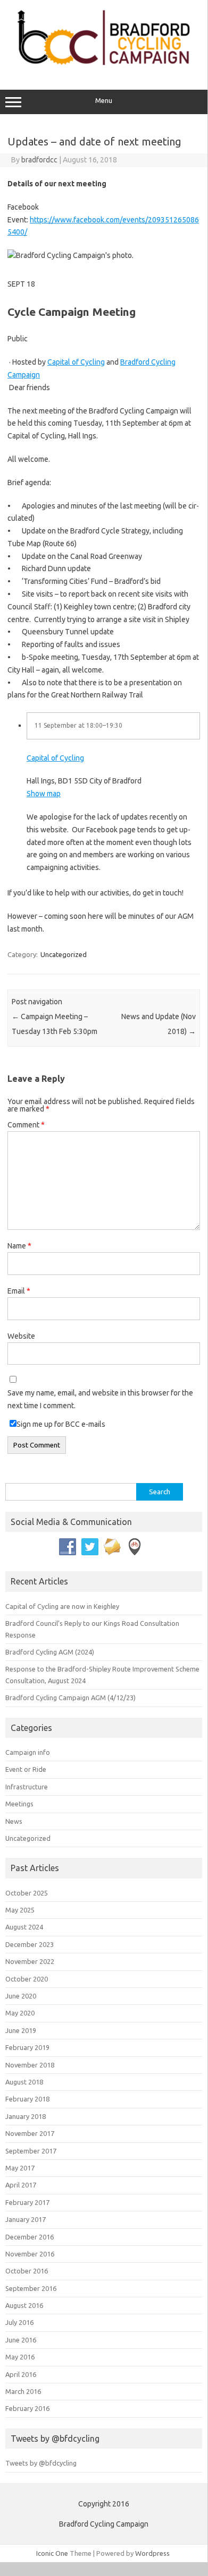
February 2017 (27, 2202)
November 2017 (30, 2133)
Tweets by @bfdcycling (41, 2463)
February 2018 (27, 2099)
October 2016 (27, 2271)
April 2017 (21, 2185)
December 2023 (30, 1944)
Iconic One (52, 2553)
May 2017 (20, 2168)
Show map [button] (44, 794)
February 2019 (27, 2047)
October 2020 (27, 1979)
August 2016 (24, 2305)
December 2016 (30, 2237)
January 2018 (26, 2116)
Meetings (19, 1804)
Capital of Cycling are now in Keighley (62, 1606)
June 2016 (21, 2340)
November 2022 (30, 1961)
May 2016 (20, 2357)
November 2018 (30, 2065)
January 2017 (26, 2219)
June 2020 (21, 1996)
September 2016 (31, 2288)
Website (21, 1336)
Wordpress (152, 2553)
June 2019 (21, 2030)
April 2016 (21, 2374)
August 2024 (24, 1927)
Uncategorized (64, 954)
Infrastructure (27, 1787)
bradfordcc (39, 160)
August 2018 (24, 2082)
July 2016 (19, 2322)
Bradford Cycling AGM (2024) (50, 1652)
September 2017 (31, 2151)
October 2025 (27, 1893)
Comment (26, 1125)
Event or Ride (26, 1769)
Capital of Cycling (76, 362)
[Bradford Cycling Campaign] (104, 67)
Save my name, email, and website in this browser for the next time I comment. (100, 1399)
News (14, 1821)
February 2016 (27, 2408)
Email (19, 1291)
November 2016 (30, 2254)
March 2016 (23, 2391)
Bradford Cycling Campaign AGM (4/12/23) (70, 1698)
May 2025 (20, 1910)
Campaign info (28, 1752)
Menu (104, 101)
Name (19, 1246)
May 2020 (20, 2013)
